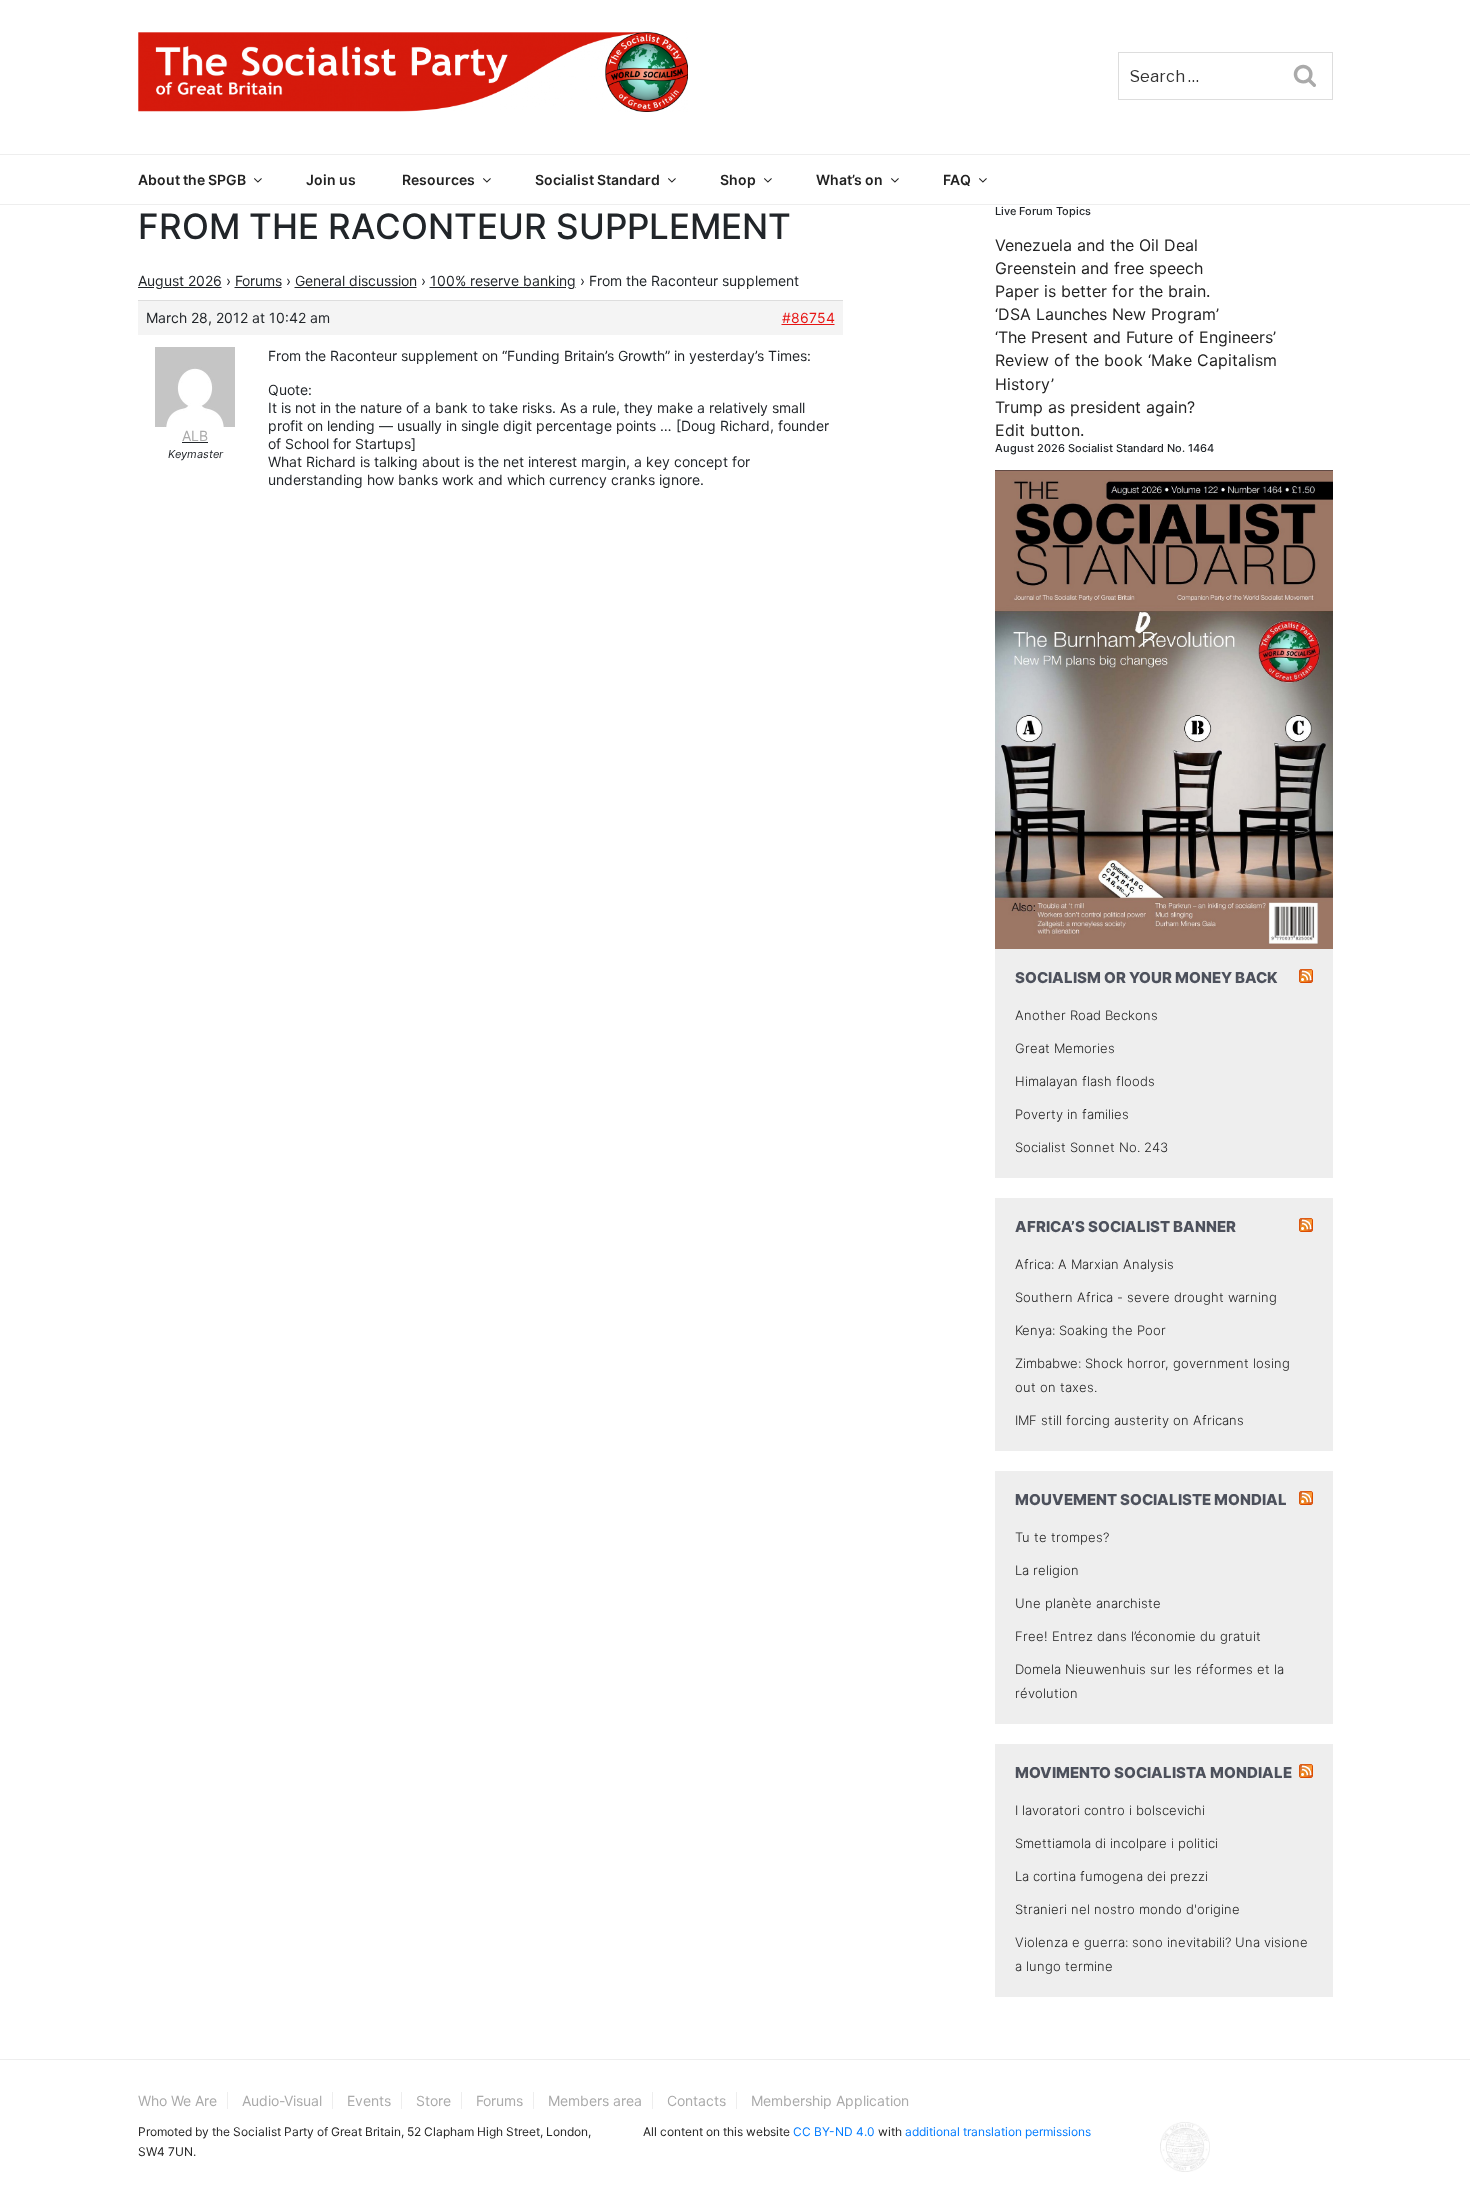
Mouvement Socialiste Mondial (1151, 1499)
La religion (1047, 1570)
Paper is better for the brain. (1102, 291)
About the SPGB (192, 179)
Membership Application (830, 2100)
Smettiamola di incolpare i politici (1116, 1843)
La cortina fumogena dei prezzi (1111, 1876)
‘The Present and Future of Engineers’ (1135, 337)
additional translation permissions (998, 2131)
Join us (331, 179)
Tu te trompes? (1062, 1537)
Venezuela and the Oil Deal (1096, 245)
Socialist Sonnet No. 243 (1091, 1147)
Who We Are (177, 2100)
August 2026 (180, 280)
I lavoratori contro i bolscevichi (1110, 1810)
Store (433, 2100)
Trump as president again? (1095, 407)
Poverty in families (1072, 1114)
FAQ (957, 179)
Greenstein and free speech (1099, 268)
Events (369, 2100)
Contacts (696, 2100)
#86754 (808, 317)
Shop (738, 179)
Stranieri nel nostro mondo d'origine (1127, 1909)
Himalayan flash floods (1085, 1081)
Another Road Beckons (1086, 1015)
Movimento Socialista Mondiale (1153, 1772)
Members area (595, 2100)
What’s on (849, 179)
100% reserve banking (503, 280)
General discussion (356, 280)
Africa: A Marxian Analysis (1094, 1264)
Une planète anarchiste (1088, 1603)
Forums (258, 280)
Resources (438, 179)
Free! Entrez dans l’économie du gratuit (1138, 1636)
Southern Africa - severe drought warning (1146, 1297)
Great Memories (1065, 1048)
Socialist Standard (597, 179)
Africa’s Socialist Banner (1125, 1226)
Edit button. (1039, 430)
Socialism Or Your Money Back (1146, 977)
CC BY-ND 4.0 (834, 2131)
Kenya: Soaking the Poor (1090, 1330)
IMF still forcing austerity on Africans (1129, 1420)
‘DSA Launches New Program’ (1107, 314)
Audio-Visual (282, 2100)
